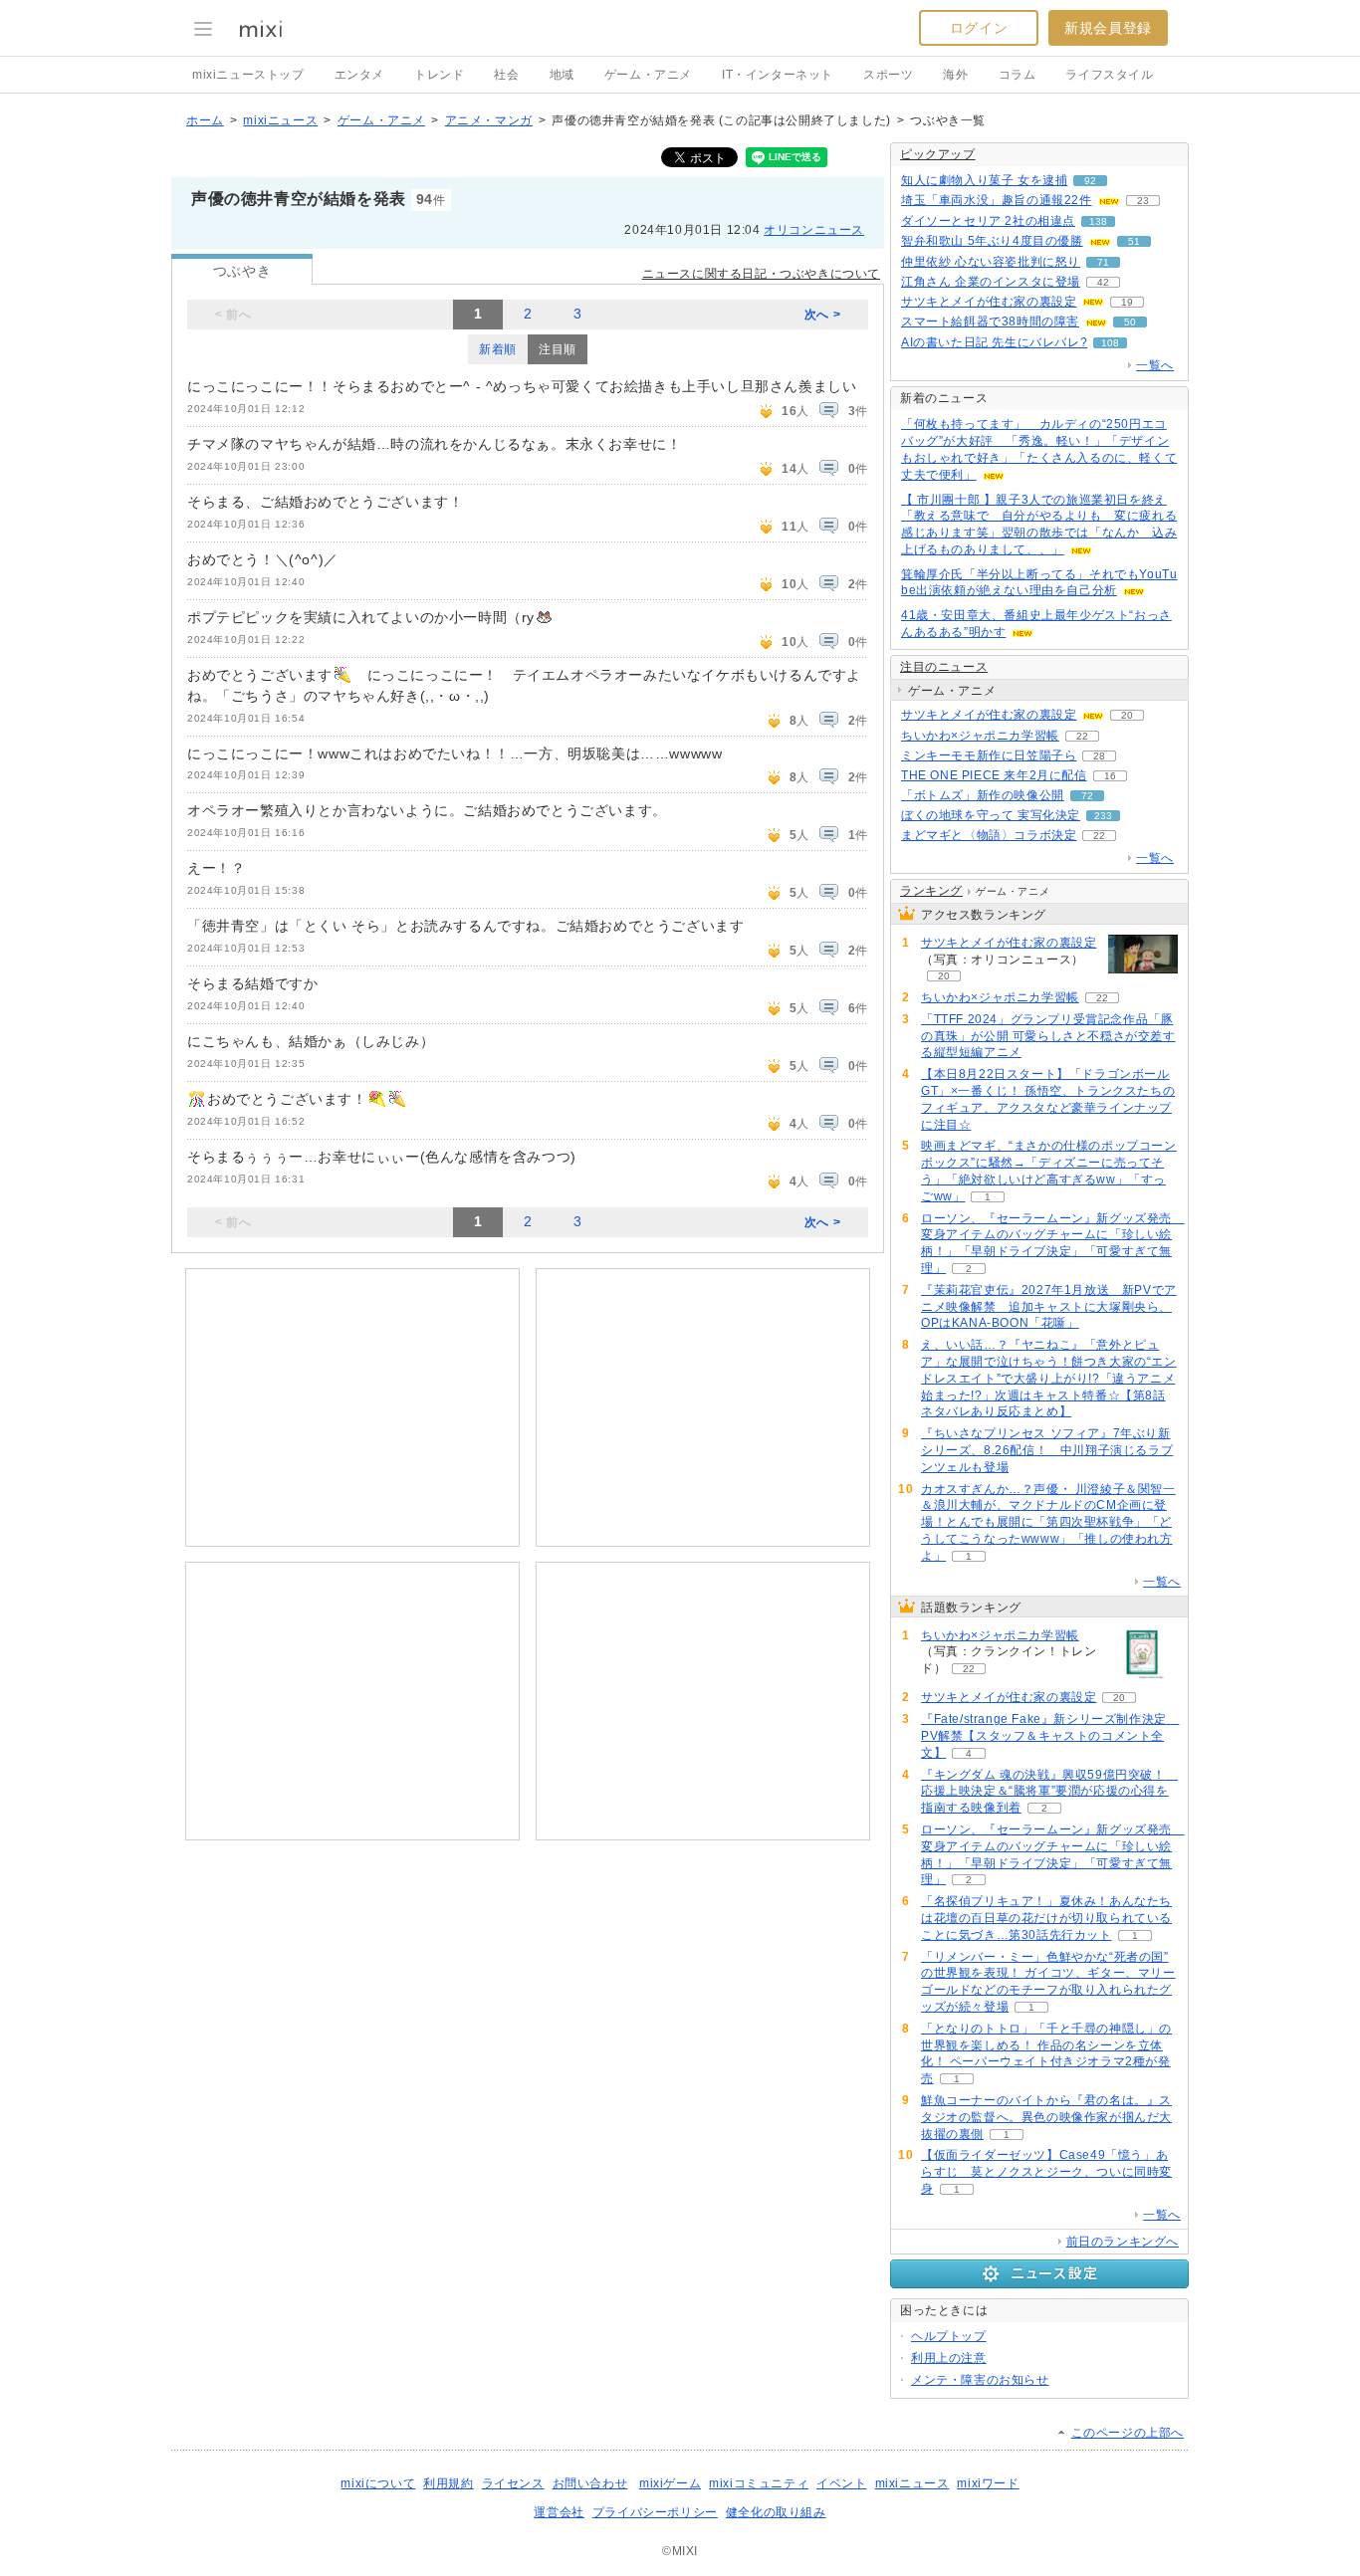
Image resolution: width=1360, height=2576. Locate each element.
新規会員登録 (1108, 28)
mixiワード (988, 2483)
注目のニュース (944, 667)
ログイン (979, 28)
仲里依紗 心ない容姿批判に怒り (991, 262)
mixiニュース (280, 120)
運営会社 (559, 2512)
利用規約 (448, 2483)
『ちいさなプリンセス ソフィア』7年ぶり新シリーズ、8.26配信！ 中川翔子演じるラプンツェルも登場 (1047, 1450)
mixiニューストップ (248, 75)
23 (1143, 201)
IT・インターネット (778, 75)
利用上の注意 (949, 2358)
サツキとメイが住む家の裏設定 (989, 302)
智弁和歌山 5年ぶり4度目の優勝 (992, 241)
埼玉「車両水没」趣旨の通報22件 (997, 200)
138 (1098, 221)
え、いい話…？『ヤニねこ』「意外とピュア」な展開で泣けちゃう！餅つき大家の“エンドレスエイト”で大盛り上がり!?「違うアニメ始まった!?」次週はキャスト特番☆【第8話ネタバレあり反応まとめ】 (1049, 1378)
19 (1127, 302)
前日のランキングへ (1123, 2242)
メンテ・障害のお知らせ (980, 2380)
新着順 (498, 349)
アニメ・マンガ (489, 120)
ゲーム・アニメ (648, 75)
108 (1110, 343)
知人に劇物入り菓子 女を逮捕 (984, 180)
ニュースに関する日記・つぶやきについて (761, 274)
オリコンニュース (814, 230)
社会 (506, 75)
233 (1103, 816)
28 (1099, 756)
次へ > (822, 315)
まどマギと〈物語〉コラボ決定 (989, 835)
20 (1127, 715)
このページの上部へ (1128, 2433)
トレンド (439, 75)
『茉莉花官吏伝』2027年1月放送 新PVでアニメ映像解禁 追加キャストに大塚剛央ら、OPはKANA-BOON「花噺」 (1049, 1307)
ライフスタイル (1109, 75)
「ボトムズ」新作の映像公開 (983, 795)
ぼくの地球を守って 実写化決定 (991, 815)
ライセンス (513, 2483)
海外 (955, 75)
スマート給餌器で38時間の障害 (990, 322)
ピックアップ (938, 154)
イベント (841, 2483)
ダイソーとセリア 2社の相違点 (988, 221)
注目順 (558, 349)
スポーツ (888, 75)
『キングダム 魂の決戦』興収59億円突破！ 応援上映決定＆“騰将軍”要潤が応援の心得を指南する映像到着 (1049, 1792)
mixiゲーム (670, 2483)
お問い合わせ (590, 2483)
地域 (562, 75)
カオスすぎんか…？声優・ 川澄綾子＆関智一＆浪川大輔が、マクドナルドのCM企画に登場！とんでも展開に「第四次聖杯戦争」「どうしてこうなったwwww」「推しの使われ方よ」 (1048, 1522)
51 (1134, 241)
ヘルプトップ (949, 2336)
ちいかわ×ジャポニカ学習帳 (980, 736)
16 (1110, 776)
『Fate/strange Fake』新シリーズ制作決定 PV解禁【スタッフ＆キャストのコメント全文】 (1050, 1736)
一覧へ (1155, 365)
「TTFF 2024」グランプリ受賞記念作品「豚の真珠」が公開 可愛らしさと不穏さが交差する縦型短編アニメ (1048, 1036)
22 (1082, 736)
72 (1087, 796)
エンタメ (359, 75)
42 (1103, 282)
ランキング (931, 891)
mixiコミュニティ (759, 2483)
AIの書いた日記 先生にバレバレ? (994, 342)
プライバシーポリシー (655, 2512)
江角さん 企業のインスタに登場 (991, 282)
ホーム (205, 120)
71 (1103, 262)
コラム (1018, 75)
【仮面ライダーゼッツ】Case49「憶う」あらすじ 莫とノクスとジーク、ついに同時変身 (1046, 2172)
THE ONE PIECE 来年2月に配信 (994, 775)
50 (1130, 322)
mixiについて (378, 2483)
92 (1090, 181)
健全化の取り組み (776, 2512)
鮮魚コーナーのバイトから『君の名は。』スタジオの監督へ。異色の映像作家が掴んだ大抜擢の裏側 (1046, 2117)
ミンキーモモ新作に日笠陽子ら (989, 755)
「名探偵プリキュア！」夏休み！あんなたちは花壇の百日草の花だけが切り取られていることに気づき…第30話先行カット (1046, 1918)
